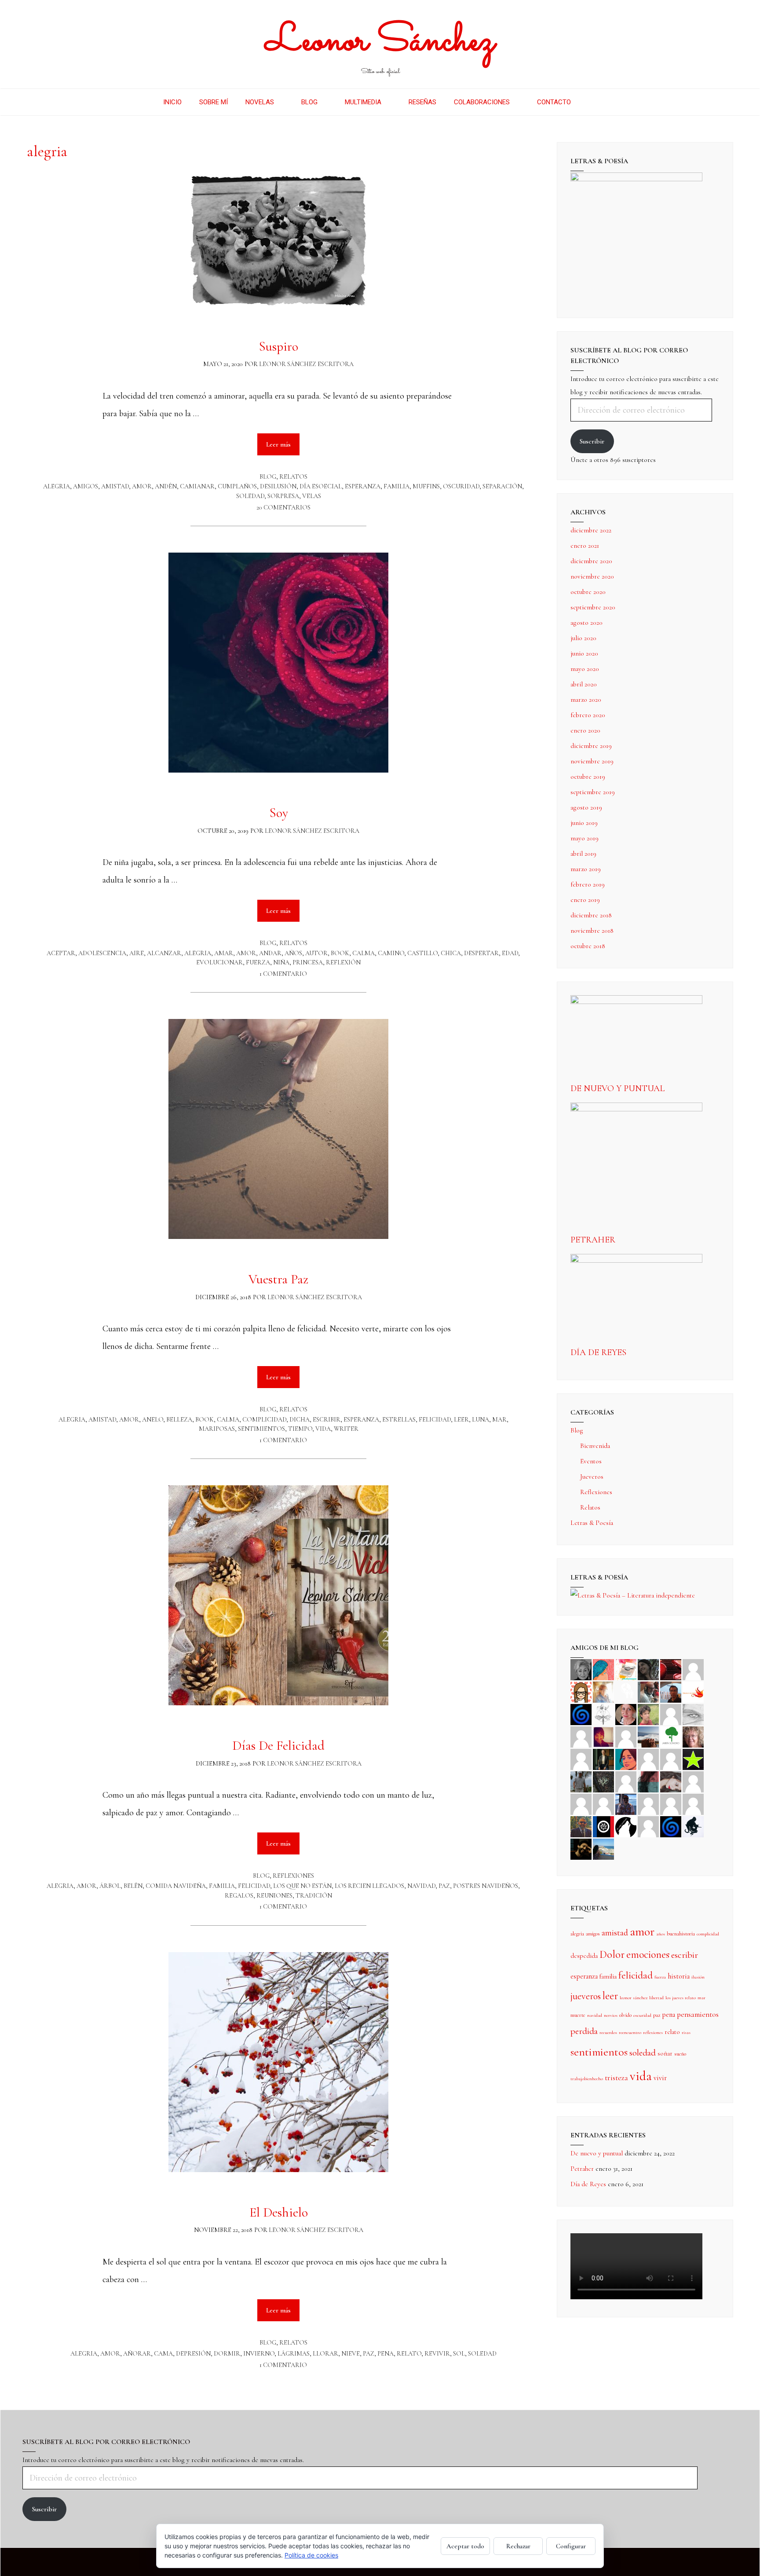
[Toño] (671, 1691)
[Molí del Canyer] (671, 1759)
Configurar (571, 2546)
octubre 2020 (588, 592)
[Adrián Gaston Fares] (648, 1714)
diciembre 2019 (591, 746)
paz (444, 1886)
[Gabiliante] (581, 1714)
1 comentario (283, 974)
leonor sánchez (634, 1998)
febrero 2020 (588, 715)
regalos (239, 1896)
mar (499, 1420)
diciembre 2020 (591, 561)
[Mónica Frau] (671, 1669)
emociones (648, 1955)
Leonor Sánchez (380, 42)
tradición (314, 1896)
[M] (648, 1826)
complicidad (264, 1420)
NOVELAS (260, 102)
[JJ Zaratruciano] (581, 1848)
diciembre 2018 (591, 915)
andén (166, 486)
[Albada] (626, 1781)
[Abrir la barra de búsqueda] (593, 102)
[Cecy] (603, 1669)
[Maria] (671, 1803)
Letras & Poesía (592, 1523)
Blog (268, 477)
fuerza (258, 962)
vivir (660, 2078)
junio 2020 (584, 653)
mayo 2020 (585, 669)
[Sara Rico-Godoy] (626, 1759)
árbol (110, 1886)
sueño (680, 2054)
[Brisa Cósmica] (603, 1759)
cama (163, 2354)
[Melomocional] (603, 1848)
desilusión (278, 486)
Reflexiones (293, 1876)
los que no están (302, 1886)
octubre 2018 (588, 946)
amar (224, 953)
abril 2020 (584, 684)
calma (364, 953)
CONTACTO (554, 102)
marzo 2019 (586, 869)
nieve (351, 2354)
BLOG (309, 102)
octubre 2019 (588, 777)
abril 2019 (583, 854)
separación (502, 486)
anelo (153, 1420)
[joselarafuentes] (581, 1781)
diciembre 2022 (591, 530)
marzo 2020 (586, 700)
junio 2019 (584, 823)
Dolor (612, 1954)
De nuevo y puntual (617, 1088)
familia (396, 486)
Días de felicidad (278, 1746)
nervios (611, 2015)
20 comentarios (283, 508)
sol (459, 2354)
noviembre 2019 (592, 761)
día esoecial (321, 486)
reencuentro (630, 2032)
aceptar (61, 953)
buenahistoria (681, 1934)
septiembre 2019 (593, 792)
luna (480, 1420)
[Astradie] (603, 1826)
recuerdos (608, 2032)
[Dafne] (603, 1803)
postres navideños (486, 1886)
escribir (327, 1420)
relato (409, 2354)
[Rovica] (581, 1691)
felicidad (435, 1420)
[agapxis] (693, 1781)
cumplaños (237, 486)
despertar (481, 953)
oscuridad (461, 486)
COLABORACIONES (482, 102)
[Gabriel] (671, 1826)
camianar (197, 486)
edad (510, 953)
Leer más (283, 441)
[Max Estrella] (648, 1803)
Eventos (591, 1461)
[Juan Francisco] (581, 1826)
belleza (179, 1420)
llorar (325, 2354)
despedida (584, 1956)
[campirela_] (603, 1691)
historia (679, 1976)
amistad (115, 486)
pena (385, 2354)
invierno (259, 2354)
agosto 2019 (586, 807)
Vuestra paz (278, 1279)
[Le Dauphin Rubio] (671, 1781)
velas (312, 496)
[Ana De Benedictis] (626, 1736)
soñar (665, 2053)
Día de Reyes (598, 1352)
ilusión (698, 1977)
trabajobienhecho (587, 2079)
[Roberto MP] (648, 1691)
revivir (437, 2354)
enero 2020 (585, 730)
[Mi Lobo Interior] (626, 1826)
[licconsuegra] (626, 1803)
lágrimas (294, 2354)
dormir (227, 2354)
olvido (625, 2015)
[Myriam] (581, 1803)
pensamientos (698, 2014)
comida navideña (176, 1886)
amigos (86, 486)
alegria (57, 486)
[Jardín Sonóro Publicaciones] (671, 1736)
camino (391, 953)
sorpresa (283, 496)
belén (133, 1886)
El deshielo (279, 2212)
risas (686, 2032)
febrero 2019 (588, 884)
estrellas (399, 1420)
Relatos (293, 477)
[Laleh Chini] (581, 1669)
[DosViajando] (626, 1691)
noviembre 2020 (592, 576)
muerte (578, 2015)
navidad (421, 1886)
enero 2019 (585, 900)
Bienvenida (595, 1446)
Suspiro (278, 346)
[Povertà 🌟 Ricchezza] (693, 1759)
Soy (279, 813)
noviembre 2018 (592, 931)
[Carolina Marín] (581, 1759)
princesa (308, 962)
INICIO (172, 102)
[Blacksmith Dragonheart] (693, 1714)
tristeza (616, 2078)
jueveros (586, 1996)
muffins (426, 486)
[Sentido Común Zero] (693, 1669)
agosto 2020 (586, 623)
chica (451, 953)
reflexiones (653, 2032)
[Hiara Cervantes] (648, 1669)
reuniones (274, 1896)
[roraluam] (648, 1781)
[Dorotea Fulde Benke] (693, 1736)
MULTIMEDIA (363, 102)
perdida (584, 2031)
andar (270, 953)
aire (137, 953)
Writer (346, 1429)
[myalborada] (648, 1736)
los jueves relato (681, 1998)
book (340, 953)
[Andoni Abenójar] (603, 1736)
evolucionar (219, 962)
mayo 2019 (585, 838)
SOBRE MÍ (214, 102)
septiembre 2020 (593, 607)
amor (142, 486)
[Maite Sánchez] (671, 1714)
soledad (250, 496)
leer (461, 1420)
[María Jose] (581, 1736)
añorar (137, 2354)
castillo (422, 953)
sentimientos (261, 1429)
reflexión (343, 962)
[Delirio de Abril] (693, 1691)
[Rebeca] (626, 1669)
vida (323, 1429)
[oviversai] (603, 1781)
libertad (656, 1998)
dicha (300, 1420)
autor (316, 953)
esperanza (363, 486)
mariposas (217, 1429)
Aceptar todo (465, 2546)
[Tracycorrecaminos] (648, 1759)
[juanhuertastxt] (693, 1826)
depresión (193, 2354)
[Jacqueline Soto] (626, 1714)
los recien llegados (369, 1886)
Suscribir (592, 441)
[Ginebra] (603, 1714)
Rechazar (518, 2546)
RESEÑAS (422, 102)
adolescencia (102, 953)
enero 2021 (585, 546)
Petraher (593, 1240)
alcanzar (164, 953)
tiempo (300, 1429)
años (293, 953)
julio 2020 (583, 638)
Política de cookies (311, 2555)
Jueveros (592, 1477)
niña (281, 962)
